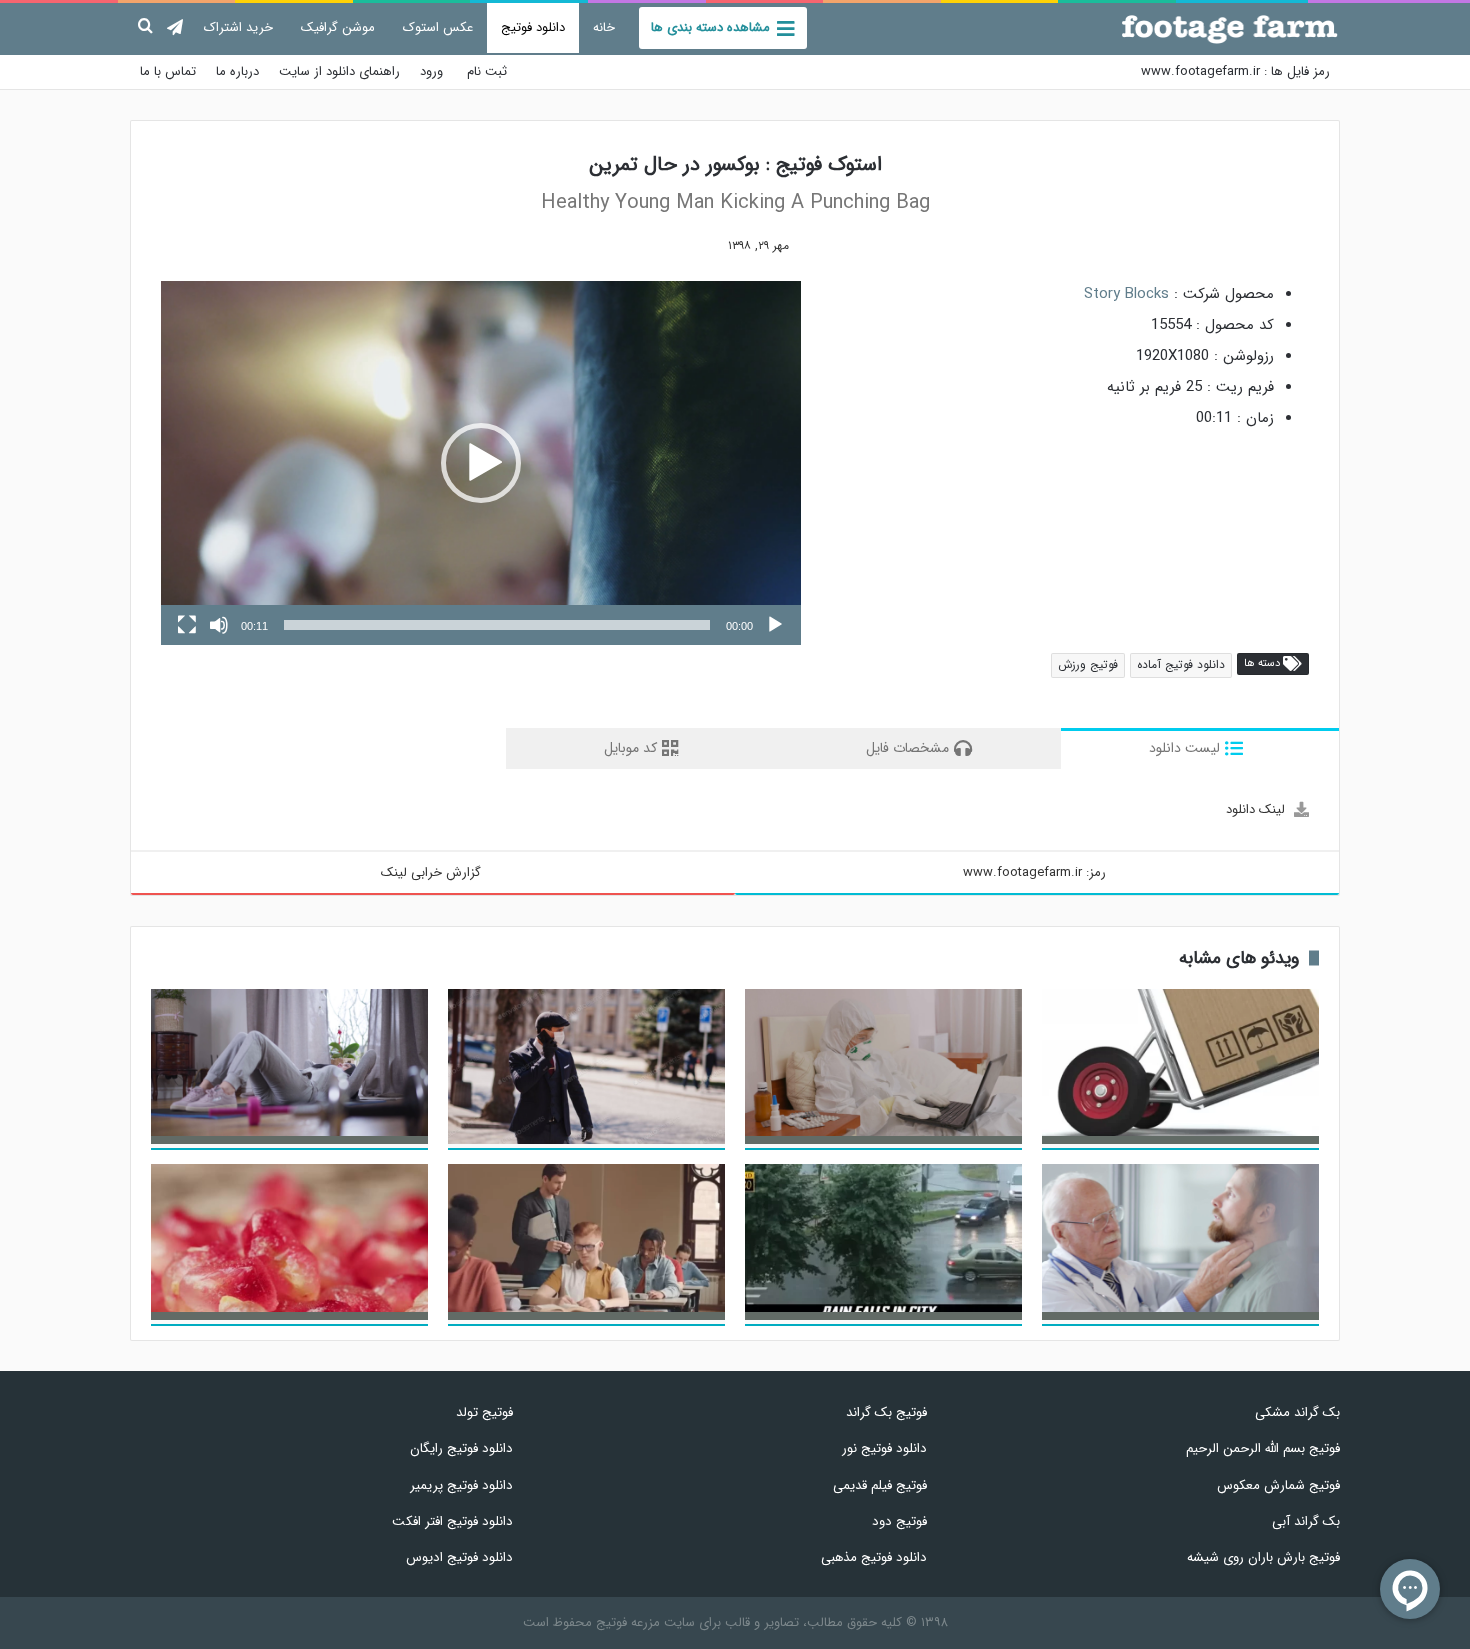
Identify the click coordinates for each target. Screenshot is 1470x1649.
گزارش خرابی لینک (431, 872)
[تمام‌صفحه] (187, 625)
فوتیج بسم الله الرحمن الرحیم (1263, 1448)
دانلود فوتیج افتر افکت (452, 1521)
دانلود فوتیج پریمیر (461, 1485)
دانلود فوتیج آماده (1181, 664)
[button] (481, 463)
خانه (604, 27)
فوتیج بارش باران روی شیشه (1263, 1557)
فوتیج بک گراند (886, 1412)
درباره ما (237, 71)
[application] (481, 463)
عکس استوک (438, 27)
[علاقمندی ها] (697, 246)
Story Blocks (1126, 294)
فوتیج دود (899, 1521)
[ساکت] (219, 625)
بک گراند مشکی (1297, 1412)
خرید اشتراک (238, 27)
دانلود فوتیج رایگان (461, 1448)
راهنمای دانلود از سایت (339, 71)
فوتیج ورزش (1088, 664)
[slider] (497, 625)
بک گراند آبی (1306, 1521)
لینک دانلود (1255, 809)
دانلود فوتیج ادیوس (459, 1557)
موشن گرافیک (338, 27)
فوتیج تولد (484, 1412)
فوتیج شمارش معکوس (1278, 1485)
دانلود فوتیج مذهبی (873, 1557)
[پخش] (775, 625)
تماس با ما (168, 71)
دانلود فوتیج (533, 27)
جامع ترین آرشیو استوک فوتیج (1247, 71)
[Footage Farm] (1230, 29)
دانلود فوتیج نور (884, 1448)
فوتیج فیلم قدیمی (879, 1485)
